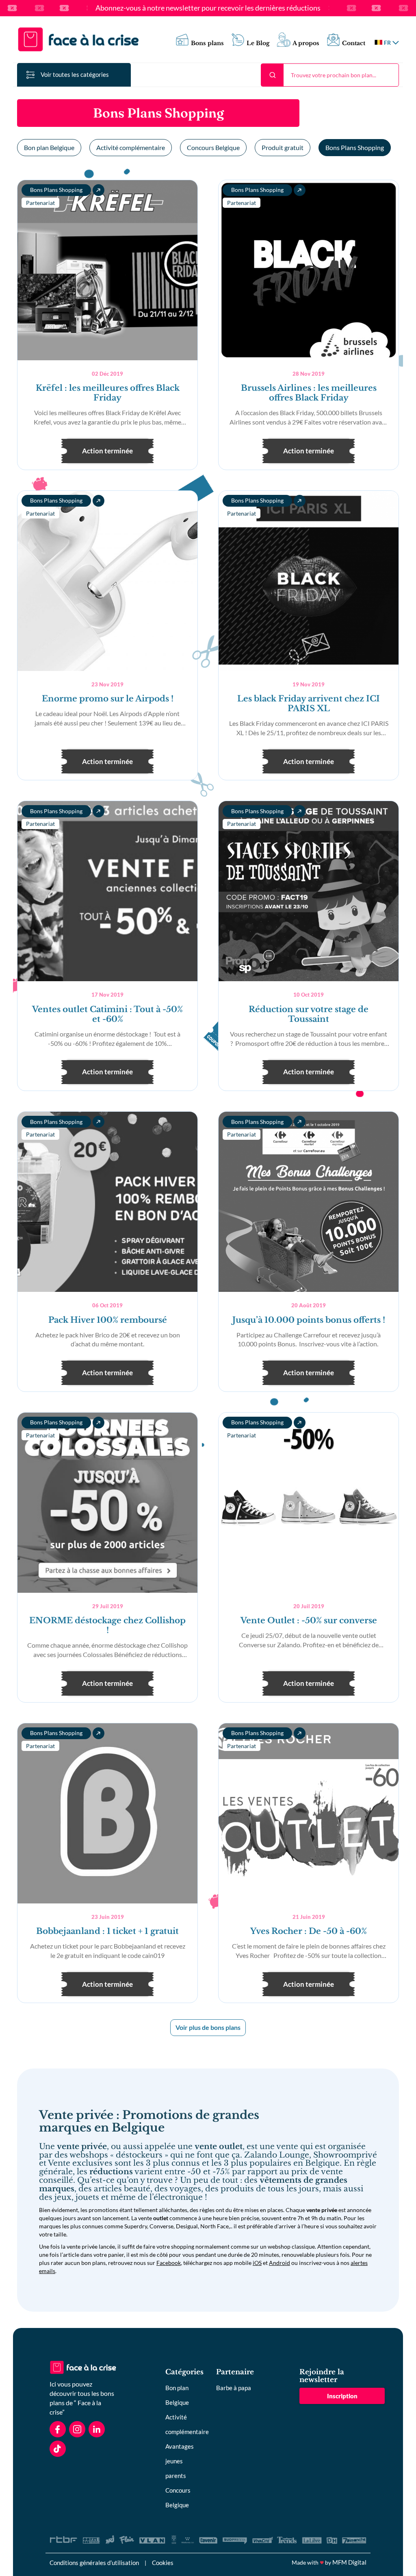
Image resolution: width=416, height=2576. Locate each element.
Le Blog (258, 43)
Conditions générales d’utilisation (94, 2563)
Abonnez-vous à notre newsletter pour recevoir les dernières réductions (208, 8)
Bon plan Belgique (49, 147)
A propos (306, 43)
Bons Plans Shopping (355, 147)
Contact (354, 43)
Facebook (169, 2263)
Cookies (163, 2563)
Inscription (342, 2396)
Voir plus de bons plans (208, 2027)
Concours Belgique (213, 147)
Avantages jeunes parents (180, 2461)
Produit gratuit (283, 147)
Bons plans (207, 43)
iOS (257, 2263)
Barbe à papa (234, 2388)
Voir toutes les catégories (75, 74)
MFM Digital (349, 2562)
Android (279, 2263)
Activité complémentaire (131, 147)
